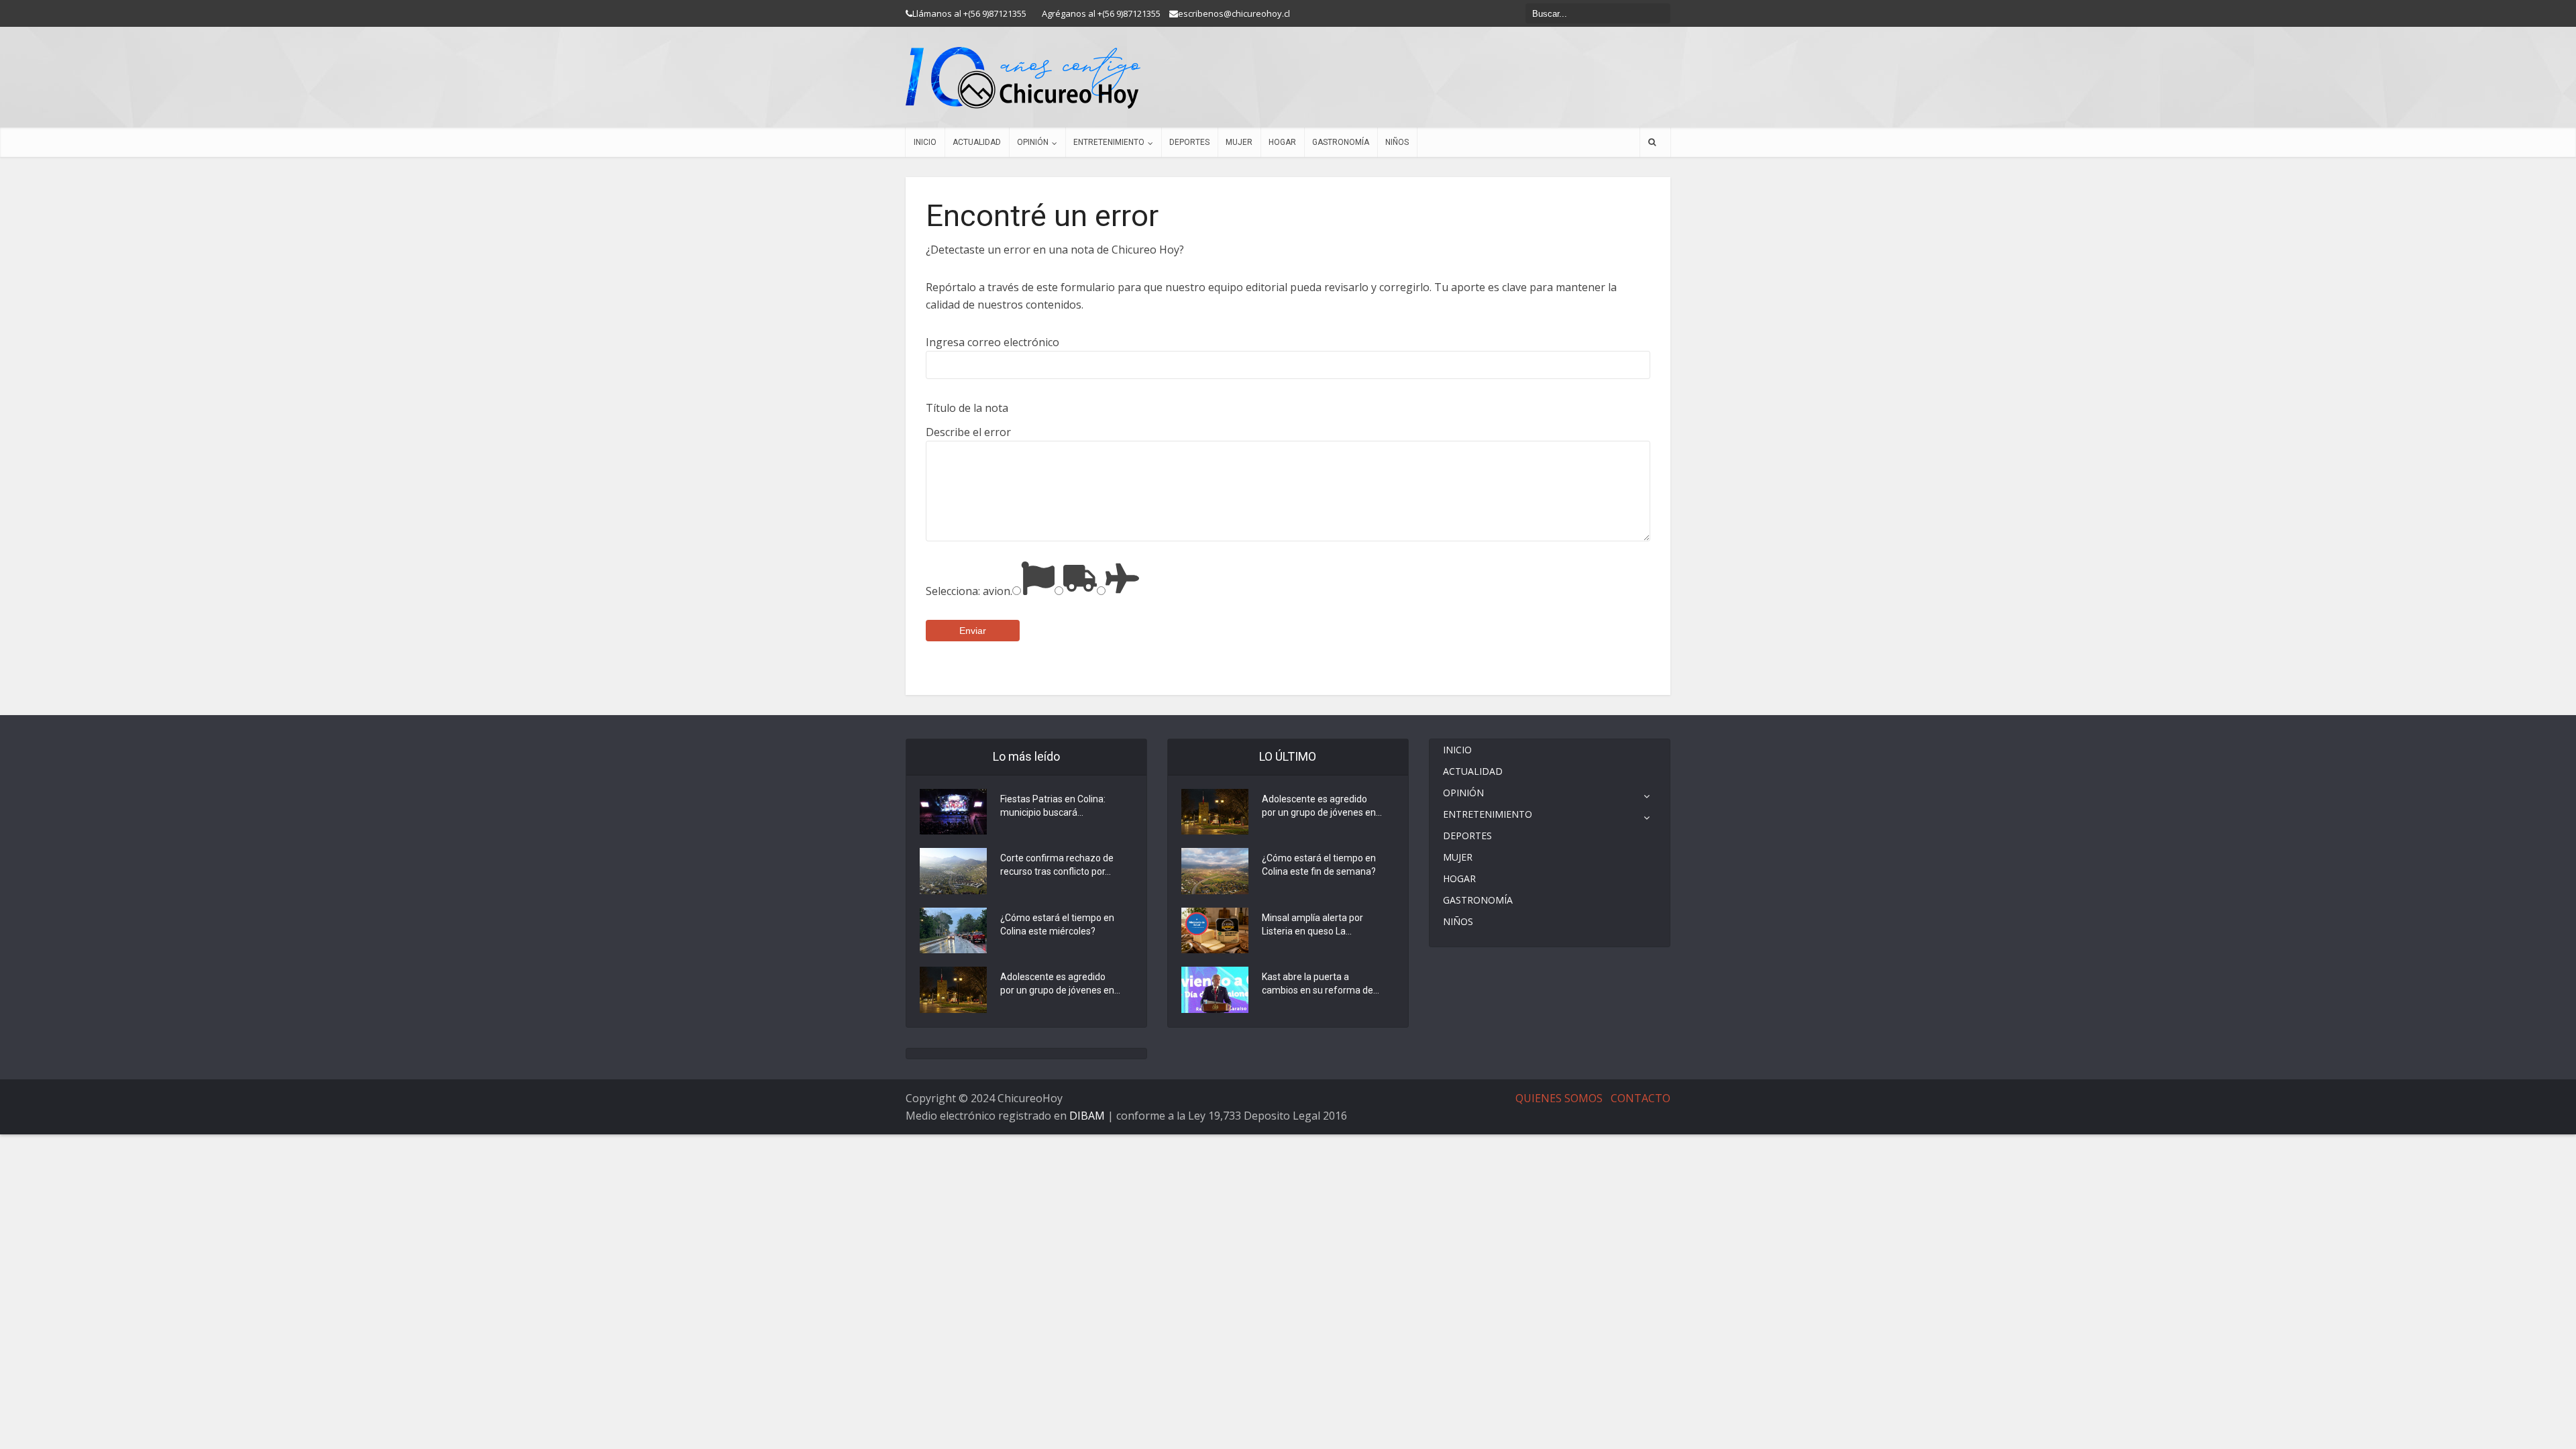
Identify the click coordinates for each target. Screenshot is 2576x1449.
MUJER (1239, 142)
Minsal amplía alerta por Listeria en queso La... (1312, 924)
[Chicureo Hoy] (1023, 78)
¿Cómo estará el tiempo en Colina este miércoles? (1057, 924)
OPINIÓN (1033, 142)
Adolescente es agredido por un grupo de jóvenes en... (1060, 983)
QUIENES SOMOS (1559, 1098)
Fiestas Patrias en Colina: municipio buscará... (1053, 806)
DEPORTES (1189, 142)
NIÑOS (1397, 142)
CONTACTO (1641, 1098)
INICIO (925, 142)
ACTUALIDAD (977, 142)
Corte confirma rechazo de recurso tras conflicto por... (1057, 865)
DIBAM (1087, 1116)
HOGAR (1282, 142)
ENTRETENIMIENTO (1109, 142)
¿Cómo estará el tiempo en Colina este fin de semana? (1319, 865)
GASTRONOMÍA (1341, 142)
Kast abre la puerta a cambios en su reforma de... (1321, 983)
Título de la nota (967, 408)
